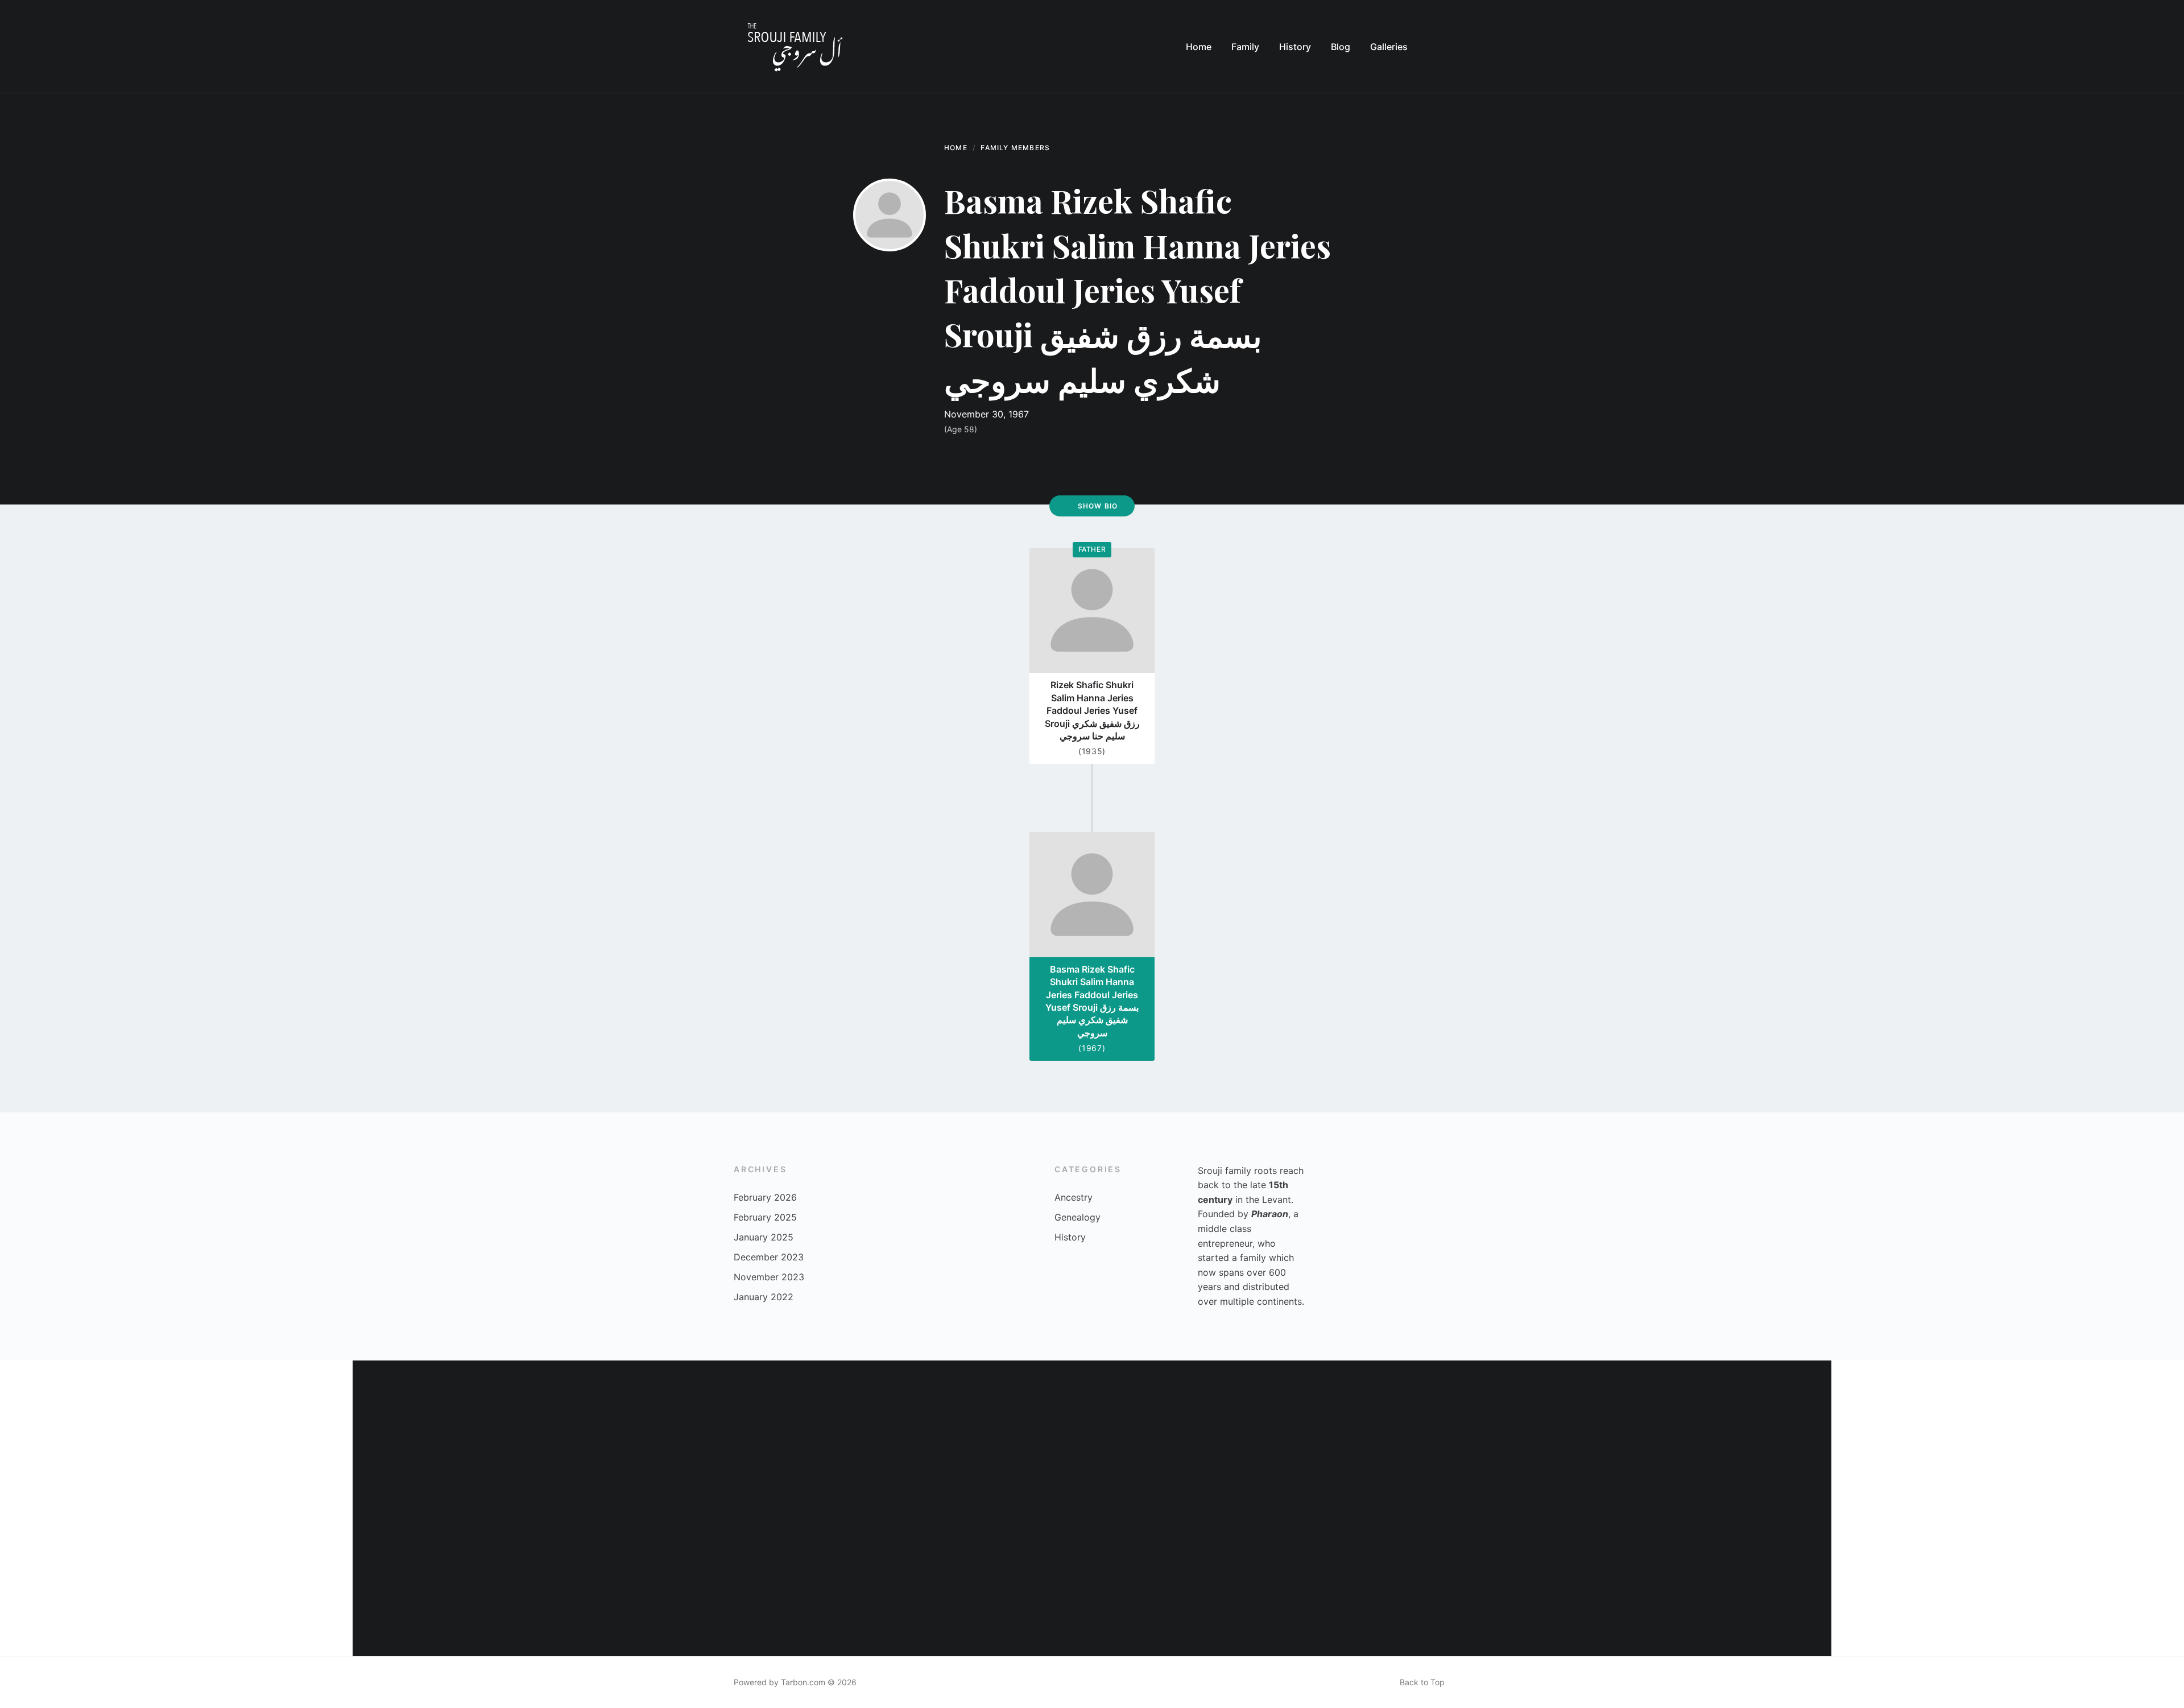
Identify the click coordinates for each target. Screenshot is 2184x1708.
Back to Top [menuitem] (1422, 1682)
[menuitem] (1199, 47)
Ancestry (1074, 1197)
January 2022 (764, 1297)
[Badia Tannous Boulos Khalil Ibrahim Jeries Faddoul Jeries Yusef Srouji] (1166, 1582)
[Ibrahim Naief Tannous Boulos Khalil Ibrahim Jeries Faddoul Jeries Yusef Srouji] (574, 1582)
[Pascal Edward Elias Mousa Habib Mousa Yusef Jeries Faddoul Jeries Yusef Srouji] (870, 1582)
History (1070, 1237)
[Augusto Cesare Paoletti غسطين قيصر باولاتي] (1610, 1582)
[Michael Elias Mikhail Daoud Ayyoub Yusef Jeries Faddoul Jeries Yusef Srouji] (1462, 1582)
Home (956, 148)
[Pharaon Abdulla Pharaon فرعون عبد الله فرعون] (427, 1582)
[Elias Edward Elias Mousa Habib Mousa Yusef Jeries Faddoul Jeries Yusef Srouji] (870, 1434)
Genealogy (1077, 1217)
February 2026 (765, 1197)
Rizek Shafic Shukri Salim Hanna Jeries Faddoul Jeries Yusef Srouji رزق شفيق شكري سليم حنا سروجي (1092, 710)
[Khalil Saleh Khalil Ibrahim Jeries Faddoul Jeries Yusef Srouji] (574, 1434)
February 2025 (765, 1217)
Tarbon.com (803, 1682)
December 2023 (769, 1257)
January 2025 (764, 1237)
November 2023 (769, 1277)
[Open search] (1439, 47)
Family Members (1015, 148)
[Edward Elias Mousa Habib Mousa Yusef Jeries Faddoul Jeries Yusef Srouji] (1757, 1582)
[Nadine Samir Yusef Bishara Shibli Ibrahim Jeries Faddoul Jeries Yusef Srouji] (1462, 1434)
